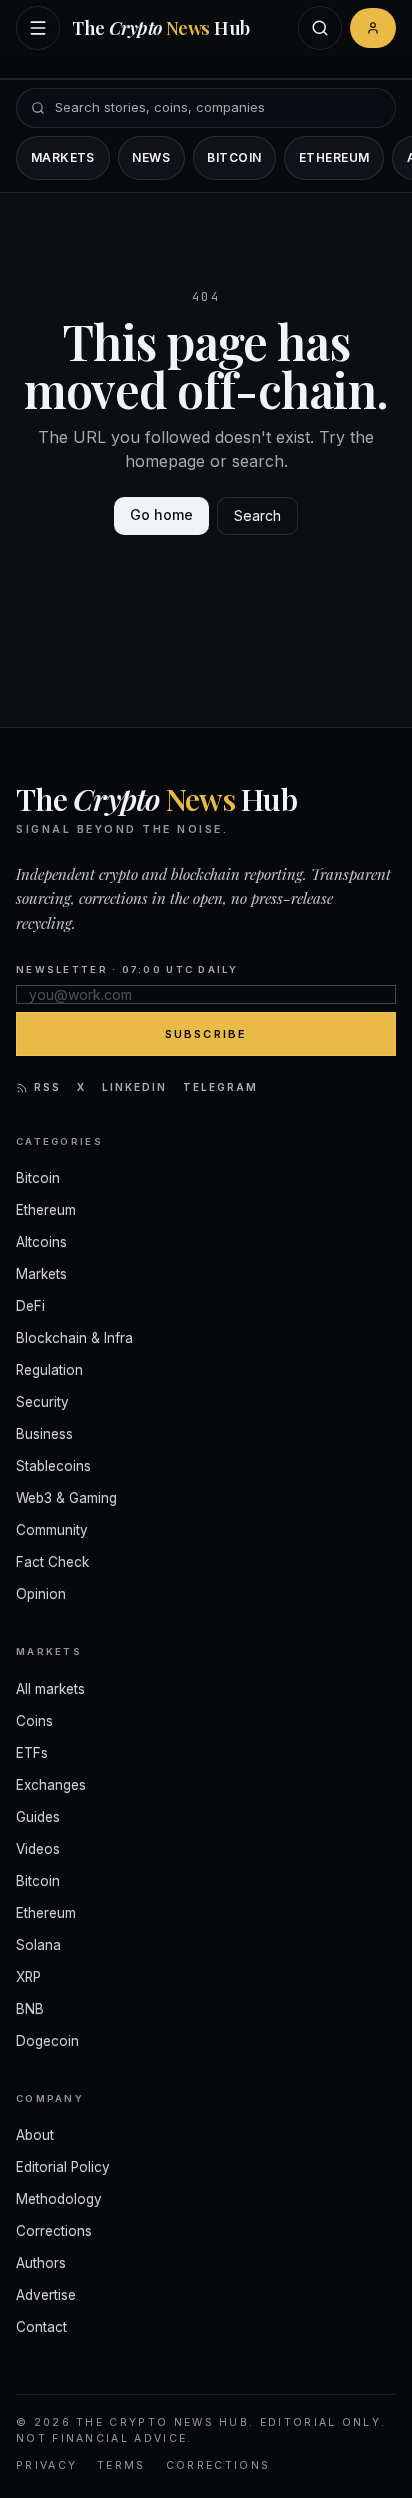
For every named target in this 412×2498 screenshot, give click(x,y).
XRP (28, 1977)
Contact (41, 2327)
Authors (41, 2263)
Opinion (41, 1594)
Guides (38, 1817)
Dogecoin (47, 2041)
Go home (161, 514)
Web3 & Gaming (66, 1498)
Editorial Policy (63, 2167)
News (151, 157)
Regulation (49, 1370)
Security (42, 1402)
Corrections (54, 2231)
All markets (50, 1689)
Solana (38, 1945)
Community (52, 1530)
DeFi (30, 1306)
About (35, 2135)
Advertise (46, 2295)
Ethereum (334, 157)
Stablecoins (53, 1466)
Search (257, 515)
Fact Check (52, 1562)
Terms (121, 2465)
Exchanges (51, 1785)
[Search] (320, 28)
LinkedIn (134, 1087)
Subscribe (206, 1034)
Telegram (220, 1087)
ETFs (32, 1753)
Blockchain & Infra (74, 1338)
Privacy (46, 2465)
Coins (34, 1721)
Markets (63, 157)
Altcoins (41, 1242)
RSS (47, 1087)
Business (44, 1434)
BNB (30, 2009)
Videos (38, 1849)
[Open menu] (38, 28)
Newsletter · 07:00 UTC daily (127, 969)
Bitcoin (234, 157)
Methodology (59, 2199)
